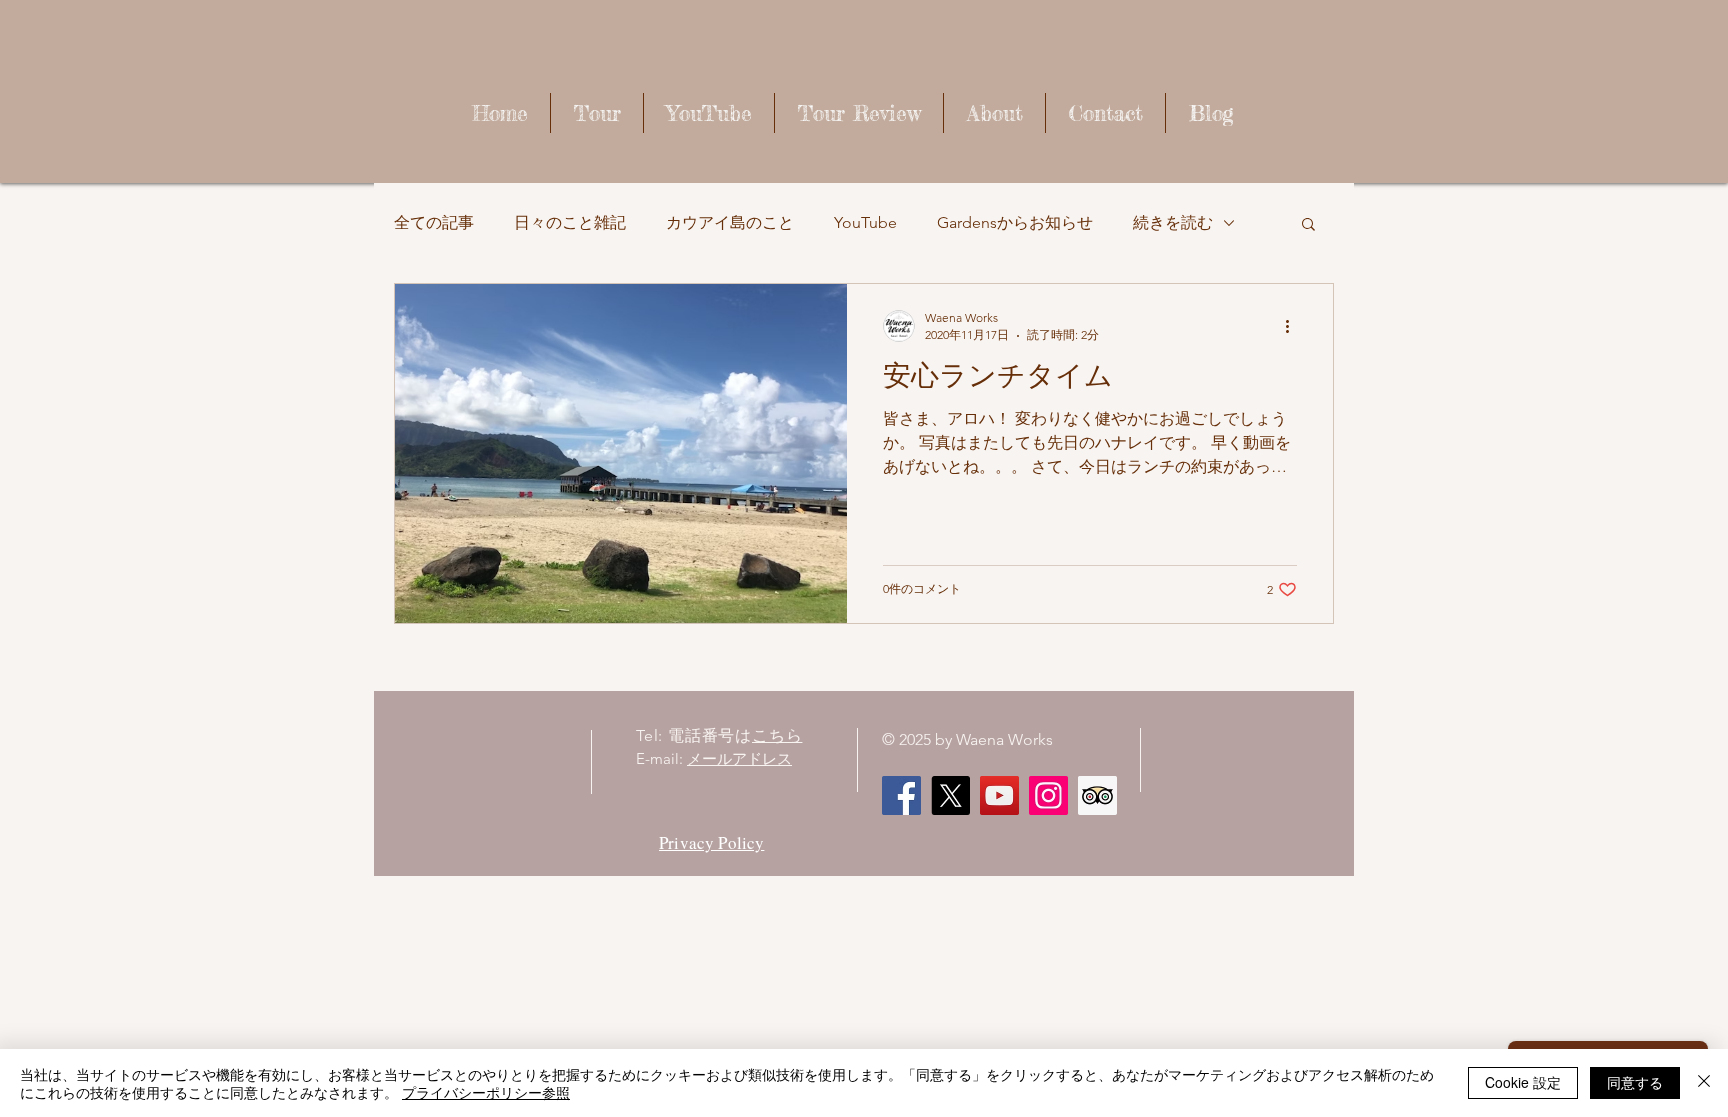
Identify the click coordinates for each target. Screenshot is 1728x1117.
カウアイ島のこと (730, 222)
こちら (777, 735)
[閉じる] (1704, 1083)
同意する (1635, 1082)
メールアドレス (739, 758)
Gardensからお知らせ (1015, 222)
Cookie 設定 (1523, 1082)
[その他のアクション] (1294, 326)
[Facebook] (901, 795)
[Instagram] (1048, 795)
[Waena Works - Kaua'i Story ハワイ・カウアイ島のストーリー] (999, 795)
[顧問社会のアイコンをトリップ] (1097, 795)
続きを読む (1173, 222)
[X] (950, 795)
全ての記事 (434, 222)
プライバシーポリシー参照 (486, 1092)
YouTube (865, 222)
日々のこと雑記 (570, 222)
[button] (1308, 225)
